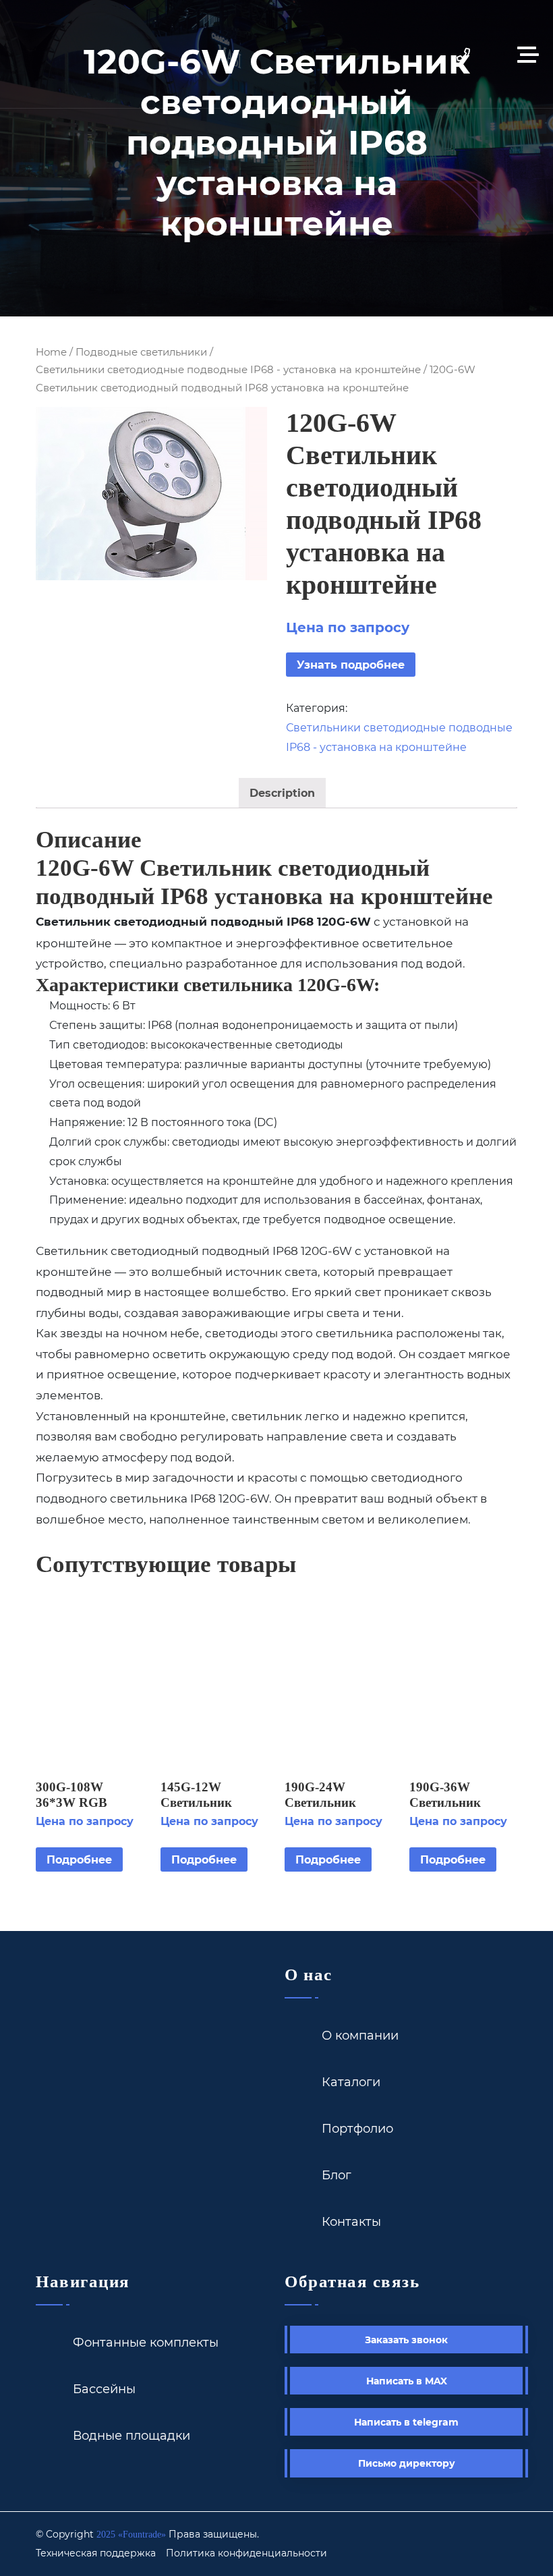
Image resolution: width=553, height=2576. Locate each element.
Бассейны (104, 2388)
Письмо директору (407, 2463)
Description (282, 792)
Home (51, 352)
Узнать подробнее (351, 664)
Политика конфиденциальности (246, 2553)
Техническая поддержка (96, 2553)
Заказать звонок (406, 2340)
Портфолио (357, 2128)
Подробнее (79, 1859)
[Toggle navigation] (531, 54)
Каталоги (351, 2081)
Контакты (351, 2221)
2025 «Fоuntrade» (131, 2535)
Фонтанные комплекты (146, 2342)
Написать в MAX (407, 2381)
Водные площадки (132, 2435)
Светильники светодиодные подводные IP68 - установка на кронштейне (228, 369)
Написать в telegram (406, 2422)
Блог (337, 2175)
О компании (360, 2035)
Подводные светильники (141, 352)
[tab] (282, 793)
